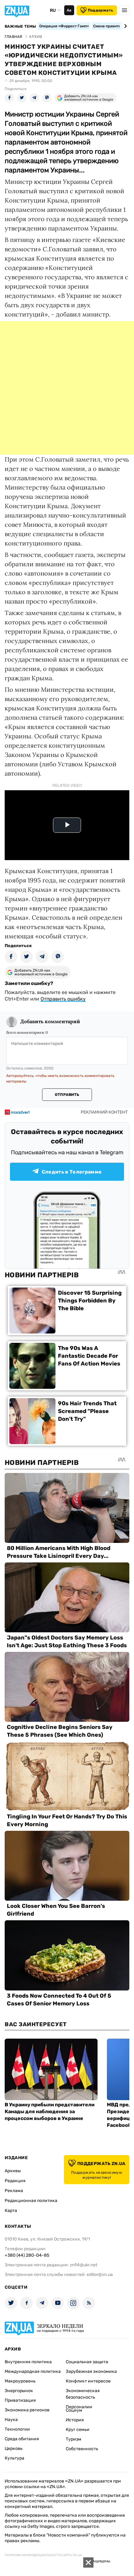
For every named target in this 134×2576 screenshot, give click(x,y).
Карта (11, 2211)
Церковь (14, 2448)
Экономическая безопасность (83, 2394)
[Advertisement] (67, 388)
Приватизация (20, 2400)
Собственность (82, 2449)
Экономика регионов (27, 2410)
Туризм (74, 2439)
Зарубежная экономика (91, 2371)
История (75, 2420)
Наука (11, 2420)
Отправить (67, 1095)
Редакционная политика (31, 2201)
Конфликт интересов (88, 2381)
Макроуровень (20, 2381)
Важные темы (20, 26)
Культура (14, 2458)
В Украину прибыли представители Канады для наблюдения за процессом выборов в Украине (50, 2111)
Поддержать (100, 10)
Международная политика (33, 2371)
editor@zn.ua (100, 2275)
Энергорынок (19, 2391)
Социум (74, 2410)
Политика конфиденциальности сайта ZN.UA (43, 2555)
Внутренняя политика (28, 2362)
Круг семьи (78, 2430)
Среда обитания (22, 2439)
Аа (69, 10)
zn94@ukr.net (84, 2265)
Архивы (13, 2171)
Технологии (17, 2429)
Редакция (15, 2181)
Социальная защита (87, 2362)
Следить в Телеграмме (72, 1172)
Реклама (14, 2191)
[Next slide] (124, 26)
